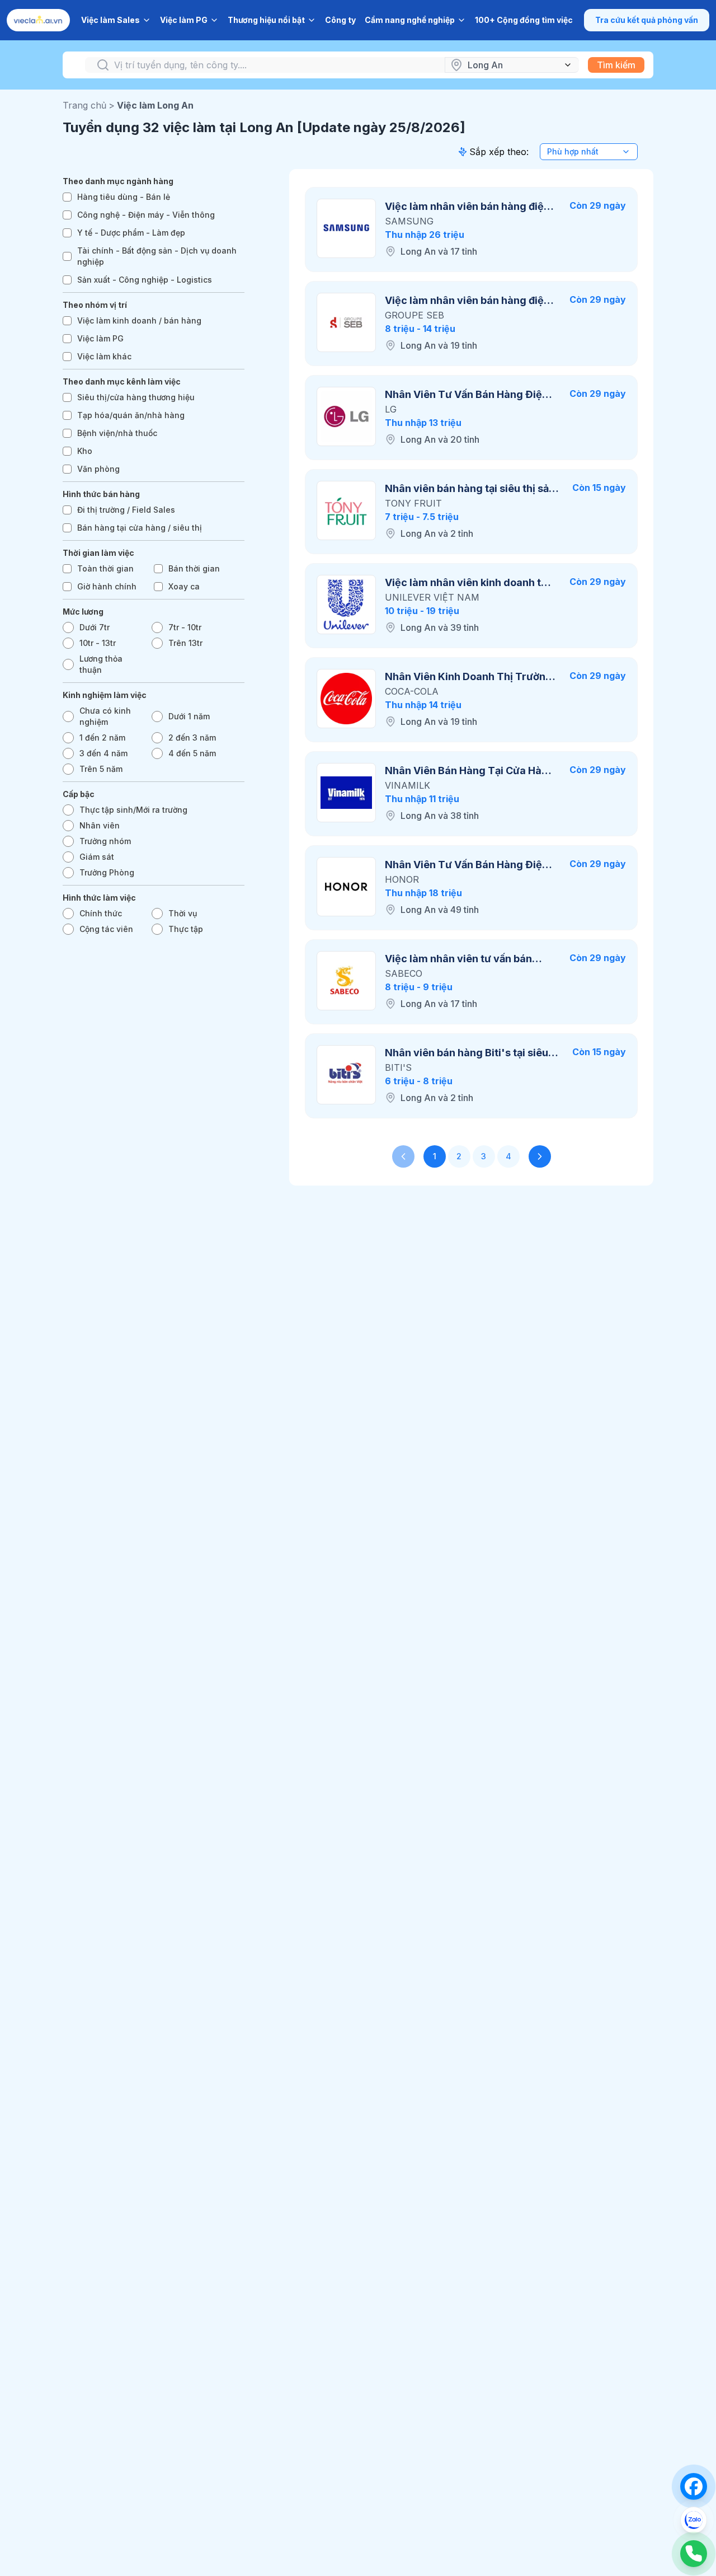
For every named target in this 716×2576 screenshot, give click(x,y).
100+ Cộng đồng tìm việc (524, 20)
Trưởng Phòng (107, 872)
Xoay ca (184, 586)
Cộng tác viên (106, 929)
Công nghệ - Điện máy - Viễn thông (146, 215)
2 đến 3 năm (192, 737)
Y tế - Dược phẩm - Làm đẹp (131, 233)
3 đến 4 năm (103, 753)
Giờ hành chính (107, 586)
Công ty (340, 20)
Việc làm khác (104, 356)
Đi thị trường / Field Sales (126, 510)
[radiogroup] (154, 649)
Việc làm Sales (110, 20)
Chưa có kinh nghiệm (105, 716)
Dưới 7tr (95, 627)
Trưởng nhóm (105, 841)
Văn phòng (98, 469)
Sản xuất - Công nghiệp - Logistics (145, 280)
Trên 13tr (185, 643)
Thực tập (186, 929)
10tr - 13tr (98, 643)
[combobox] (589, 152)
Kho (85, 451)
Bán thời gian (194, 568)
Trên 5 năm (101, 769)
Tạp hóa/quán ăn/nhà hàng (131, 415)
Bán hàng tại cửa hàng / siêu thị (140, 528)
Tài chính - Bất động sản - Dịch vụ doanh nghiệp (157, 256)
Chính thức (101, 913)
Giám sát (97, 857)
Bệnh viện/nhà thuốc (117, 433)
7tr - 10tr (185, 627)
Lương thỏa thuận (101, 664)
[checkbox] (67, 197)
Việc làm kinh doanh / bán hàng (139, 320)
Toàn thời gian (105, 568)
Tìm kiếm (616, 65)
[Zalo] (694, 2520)
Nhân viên (100, 825)
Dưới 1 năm (189, 716)
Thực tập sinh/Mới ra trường (133, 810)
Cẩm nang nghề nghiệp (410, 20)
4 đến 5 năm (192, 753)
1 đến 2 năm (102, 737)
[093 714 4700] (694, 2554)
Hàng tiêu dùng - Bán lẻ (124, 197)
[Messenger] (694, 2486)
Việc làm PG (184, 20)
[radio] (68, 627)
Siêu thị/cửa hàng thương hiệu (136, 397)
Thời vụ (183, 913)
